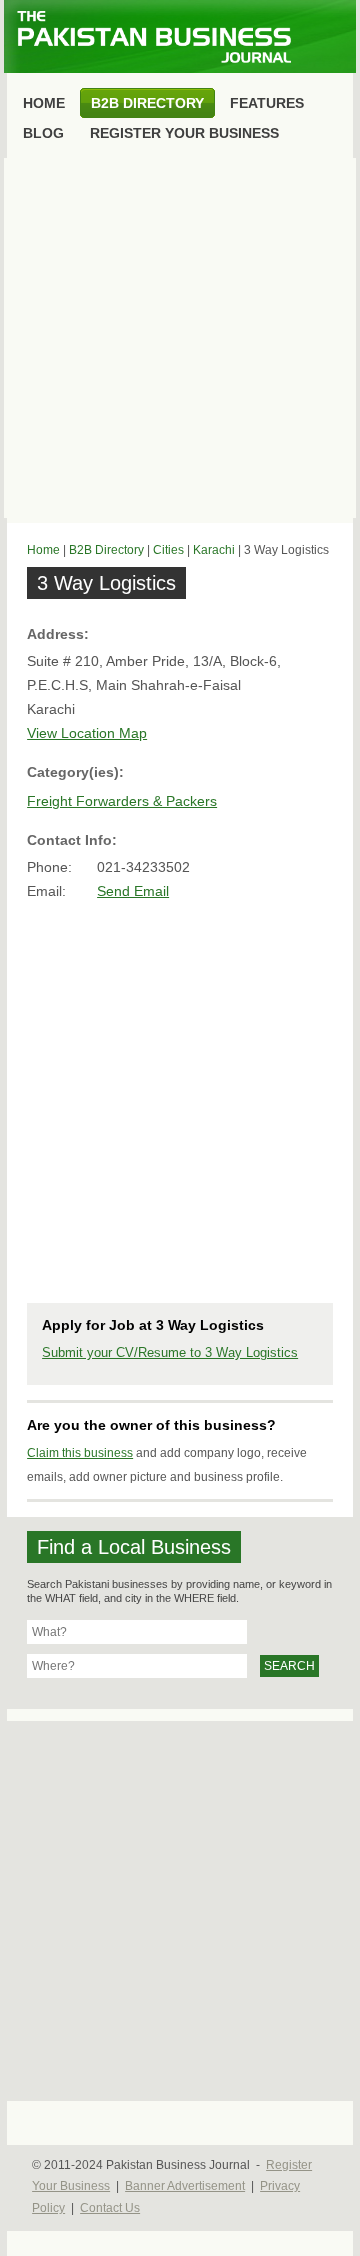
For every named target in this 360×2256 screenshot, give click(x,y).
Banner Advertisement (185, 2186)
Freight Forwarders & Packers (122, 801)
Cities (168, 550)
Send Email (133, 891)
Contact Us (110, 2208)
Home (43, 550)
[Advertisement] (180, 338)
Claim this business (80, 1453)
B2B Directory (106, 550)
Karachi (214, 550)
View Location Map (87, 733)
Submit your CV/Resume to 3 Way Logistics (170, 1352)
